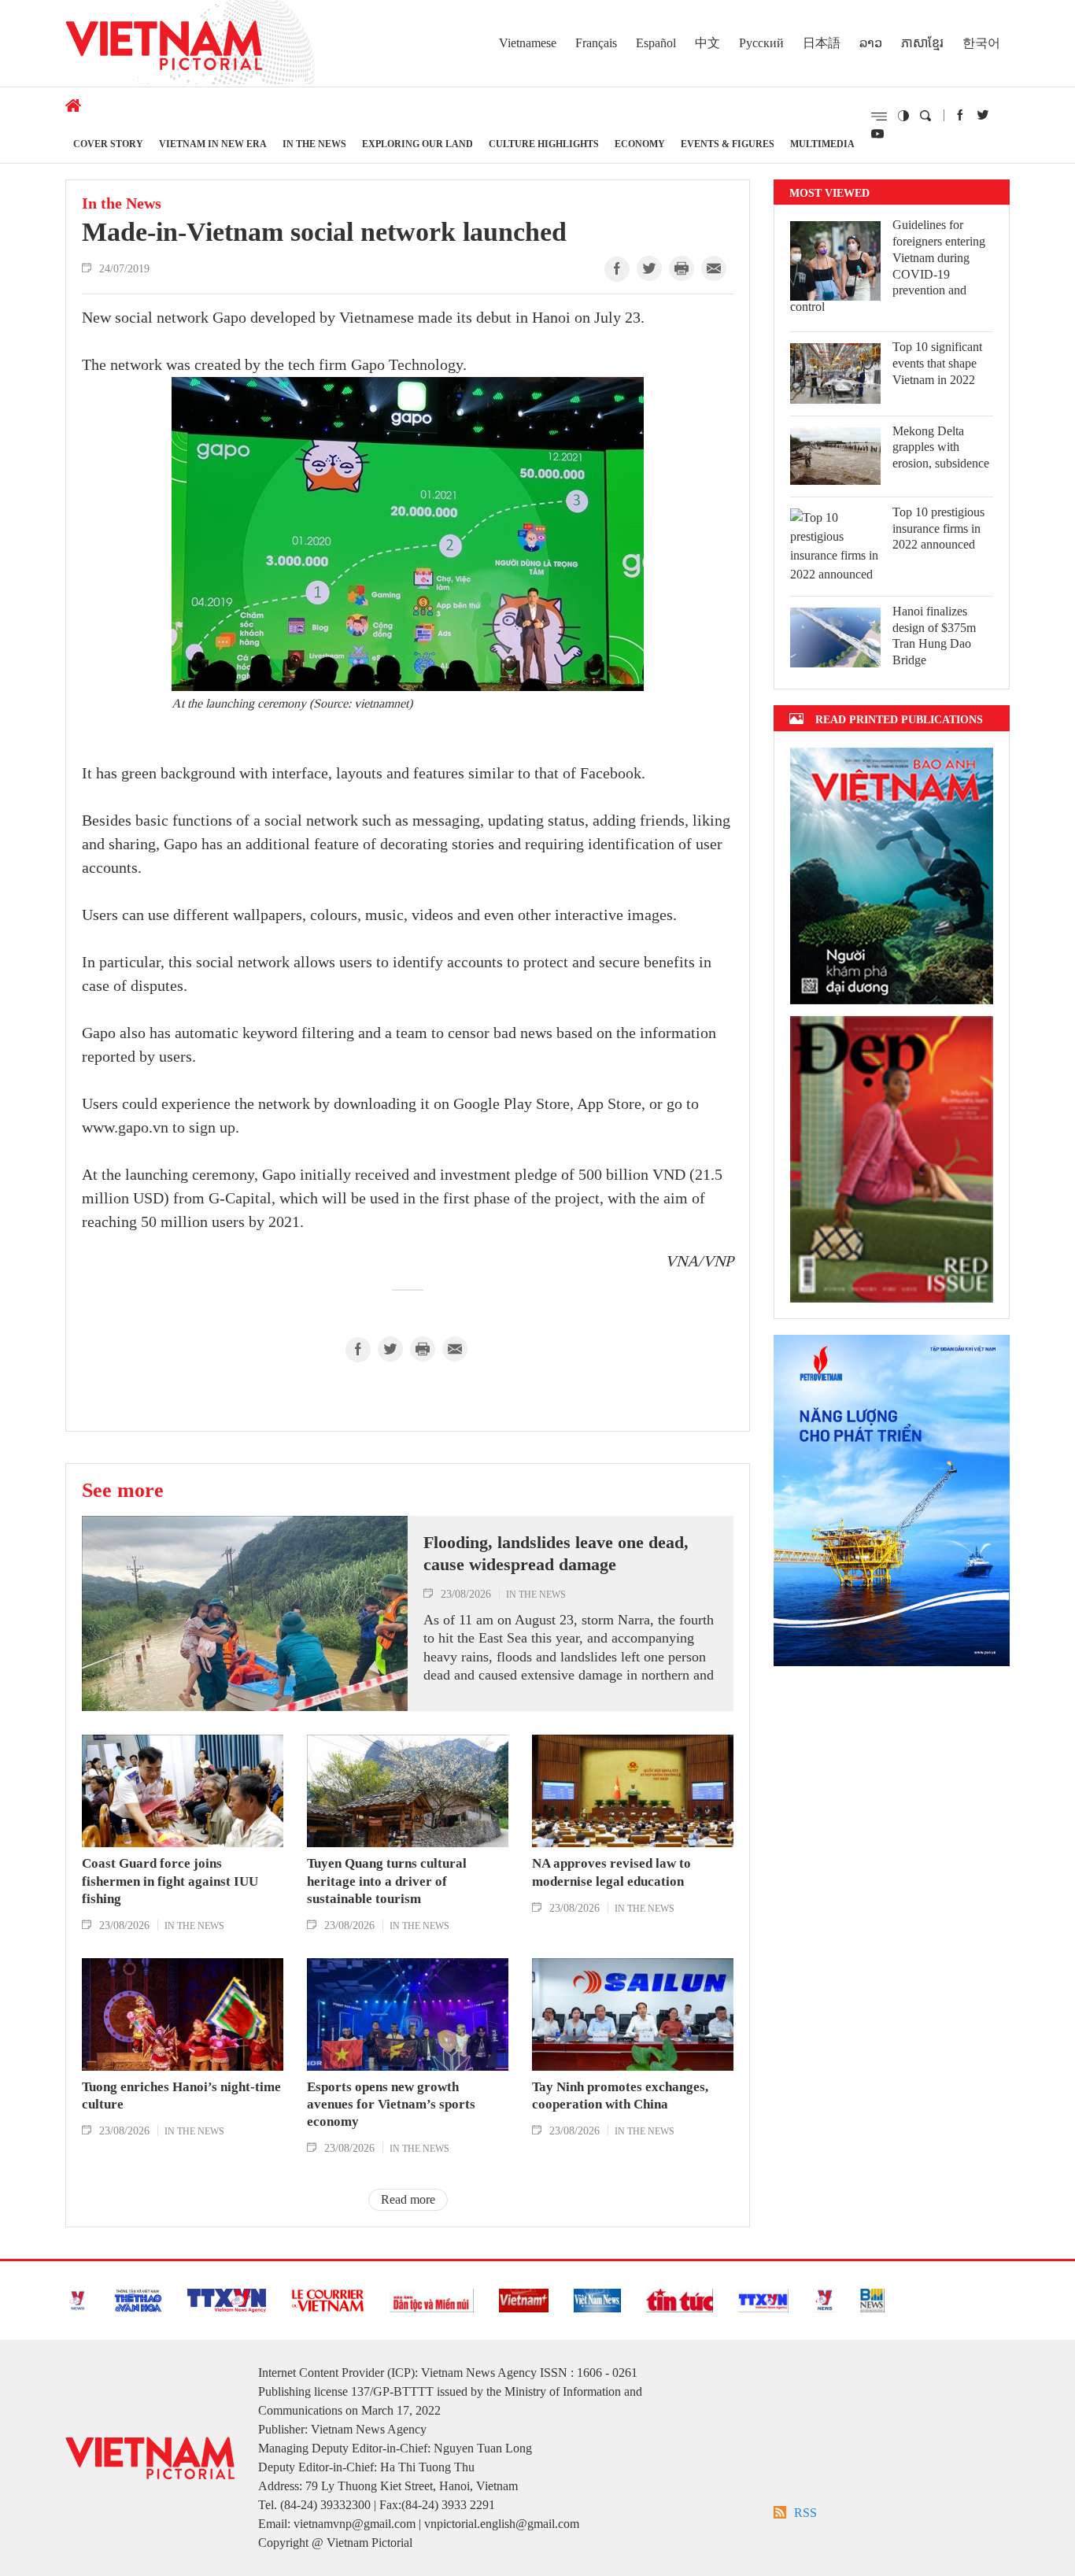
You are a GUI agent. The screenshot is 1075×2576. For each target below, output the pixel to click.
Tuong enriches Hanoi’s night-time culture (181, 2096)
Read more (408, 2199)
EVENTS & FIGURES (728, 144)
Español (656, 43)
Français (596, 43)
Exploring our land (417, 144)
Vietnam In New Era (213, 144)
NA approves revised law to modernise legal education (611, 1872)
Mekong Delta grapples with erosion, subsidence (941, 447)
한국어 (981, 43)
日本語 (822, 43)
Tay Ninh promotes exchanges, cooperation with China (620, 2096)
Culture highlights (544, 144)
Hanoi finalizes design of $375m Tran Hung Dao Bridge (934, 636)
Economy (640, 144)
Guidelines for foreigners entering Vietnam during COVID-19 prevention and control (888, 266)
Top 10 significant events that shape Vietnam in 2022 (937, 363)
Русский (761, 43)
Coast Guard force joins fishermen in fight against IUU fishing (170, 1881)
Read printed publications (899, 719)
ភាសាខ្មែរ (922, 43)
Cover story (108, 144)
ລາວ (871, 43)
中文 (707, 43)
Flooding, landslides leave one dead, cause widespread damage (556, 1554)
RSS (805, 2513)
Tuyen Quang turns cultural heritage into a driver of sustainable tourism (387, 1881)
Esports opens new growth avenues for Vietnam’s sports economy (391, 2104)
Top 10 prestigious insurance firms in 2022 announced (938, 529)
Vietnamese (528, 43)
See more (123, 1490)
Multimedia (822, 144)
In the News (314, 144)
